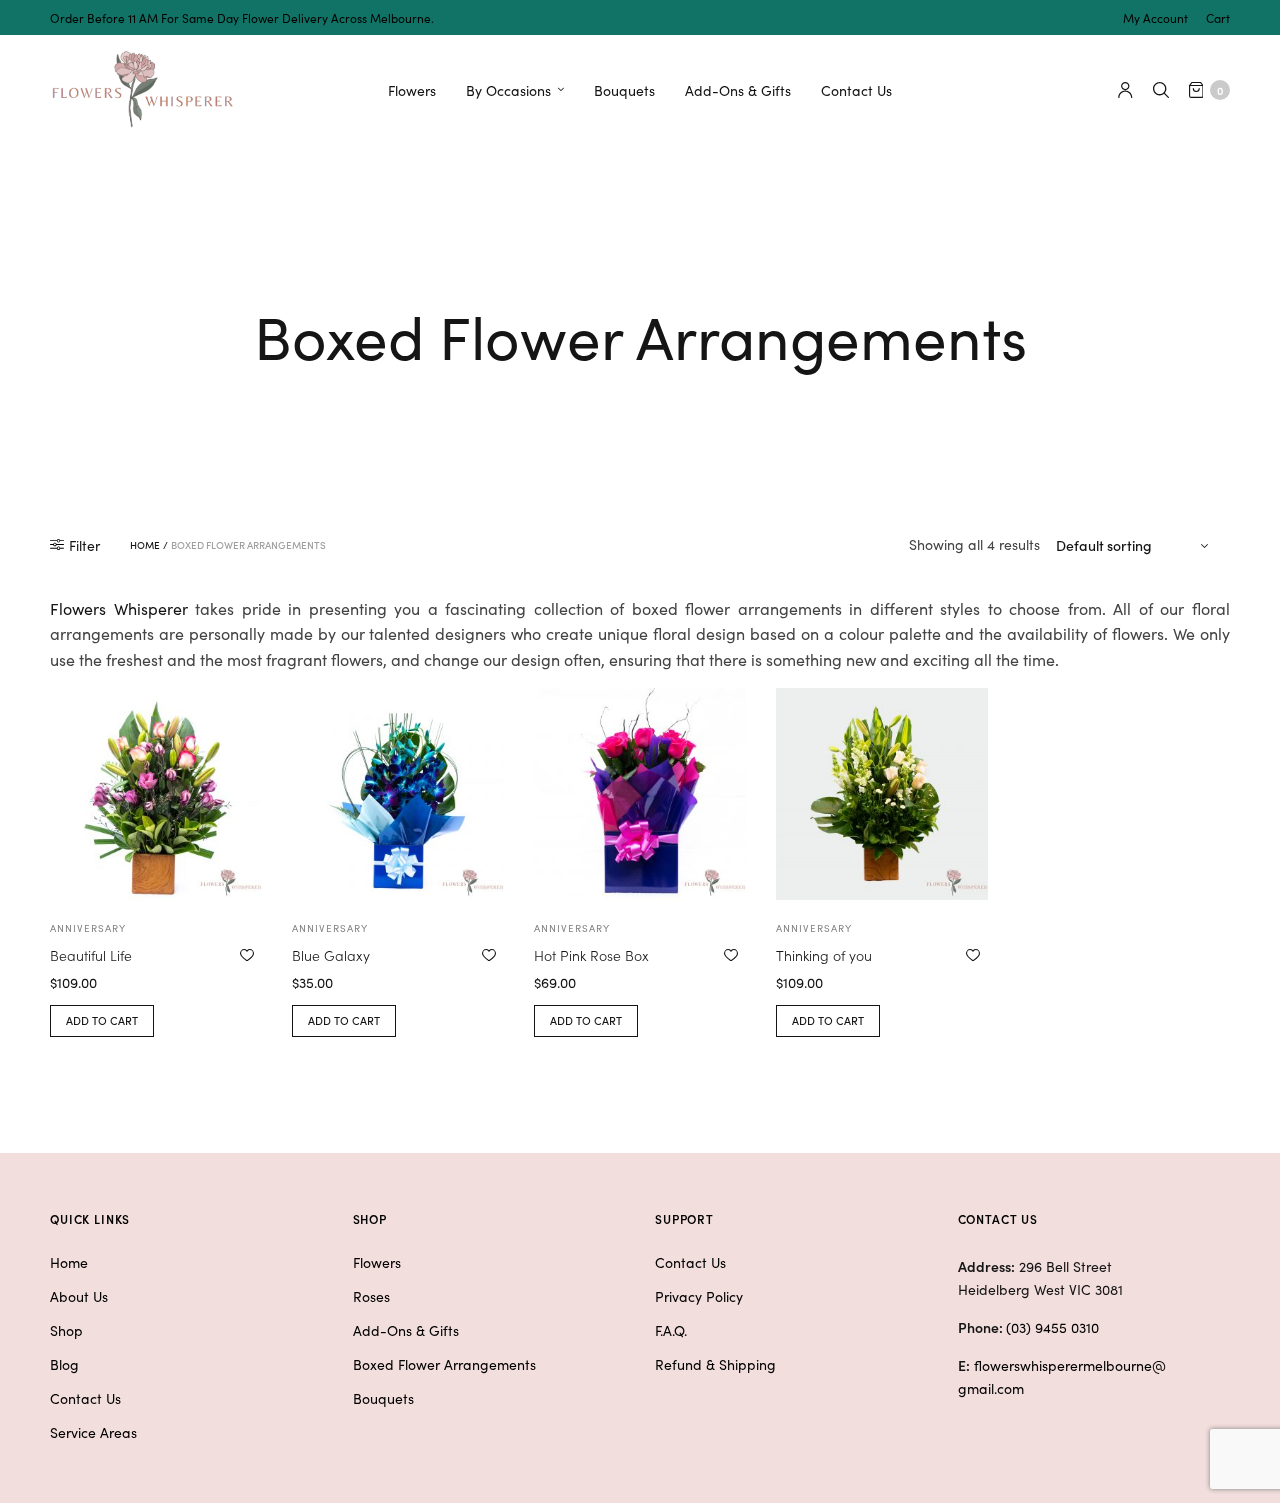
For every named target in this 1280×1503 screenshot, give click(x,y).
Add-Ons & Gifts (738, 90)
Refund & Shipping (715, 1364)
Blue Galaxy (331, 955)
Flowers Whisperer (119, 608)
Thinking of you (824, 955)
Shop (66, 1330)
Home (145, 545)
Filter (84, 545)
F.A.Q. (671, 1330)
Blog (64, 1364)
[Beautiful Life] (156, 794)
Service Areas (93, 1432)
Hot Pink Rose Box (591, 955)
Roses (371, 1296)
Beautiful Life (91, 955)
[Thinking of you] (882, 794)
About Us (79, 1296)
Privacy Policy (699, 1296)
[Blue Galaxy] (398, 794)
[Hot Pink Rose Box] (640, 794)
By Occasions (508, 90)
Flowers (412, 90)
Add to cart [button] (102, 1020)
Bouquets (624, 90)
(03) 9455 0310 (1052, 1327)
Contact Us (856, 90)
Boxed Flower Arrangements (444, 1364)
